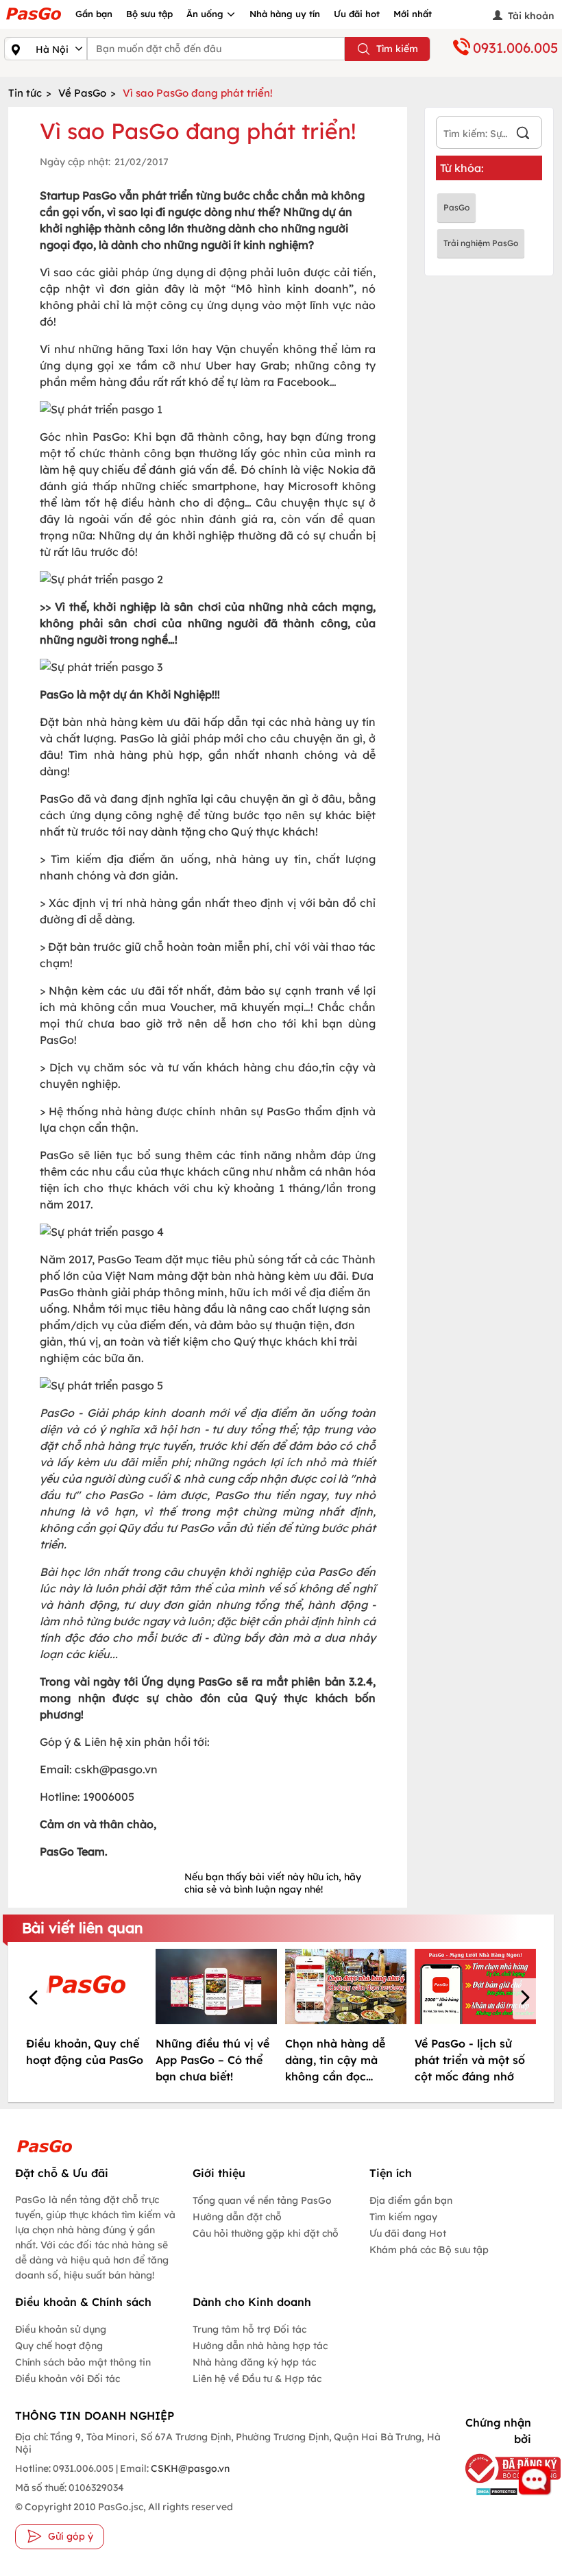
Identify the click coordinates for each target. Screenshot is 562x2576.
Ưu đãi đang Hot (408, 2233)
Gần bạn (94, 14)
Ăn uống (206, 14)
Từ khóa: (462, 168)
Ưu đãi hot (357, 14)
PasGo (456, 207)
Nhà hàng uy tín (285, 14)
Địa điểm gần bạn (411, 2200)
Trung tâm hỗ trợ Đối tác (249, 2329)
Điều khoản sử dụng (61, 2329)
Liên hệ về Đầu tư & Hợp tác (257, 2379)
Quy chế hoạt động (59, 2346)
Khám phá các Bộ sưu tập (429, 2250)
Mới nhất (413, 14)
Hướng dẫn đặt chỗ (237, 2217)
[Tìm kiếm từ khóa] (523, 135)
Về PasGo (82, 93)
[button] (36, 1999)
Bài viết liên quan (83, 1928)
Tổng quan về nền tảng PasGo (262, 2200)
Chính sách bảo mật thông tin (83, 2362)
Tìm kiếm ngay (403, 2217)
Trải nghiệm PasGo (481, 243)
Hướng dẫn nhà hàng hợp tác (260, 2346)
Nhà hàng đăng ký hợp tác (254, 2362)
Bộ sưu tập (149, 14)
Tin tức (25, 93)
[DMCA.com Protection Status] (494, 2491)
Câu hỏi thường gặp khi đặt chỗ (266, 2233)
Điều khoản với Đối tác (68, 2379)
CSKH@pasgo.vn (189, 2468)
